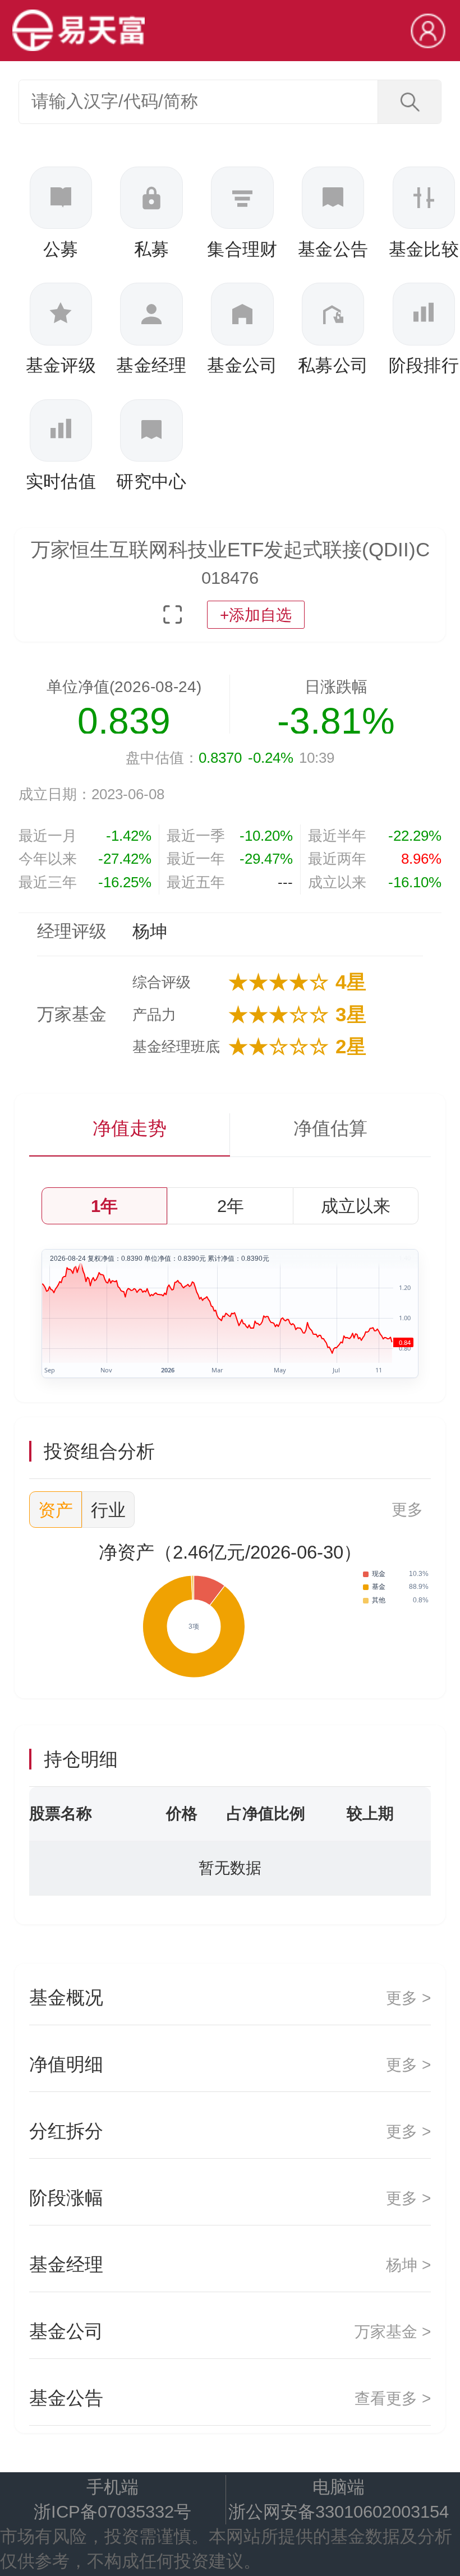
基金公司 (230, 2331)
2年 (231, 1206)
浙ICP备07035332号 (112, 2512)
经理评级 (72, 931)
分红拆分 (230, 2131)
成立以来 (356, 1206)
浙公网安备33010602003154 (339, 2512)
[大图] (173, 614)
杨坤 (150, 931)
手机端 (112, 2487)
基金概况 (230, 1997)
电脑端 (339, 2487)
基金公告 (230, 2398)
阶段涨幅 (230, 2198)
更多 (407, 1509)
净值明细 (230, 2064)
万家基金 (72, 1014)
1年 (104, 1206)
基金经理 (230, 2264)
